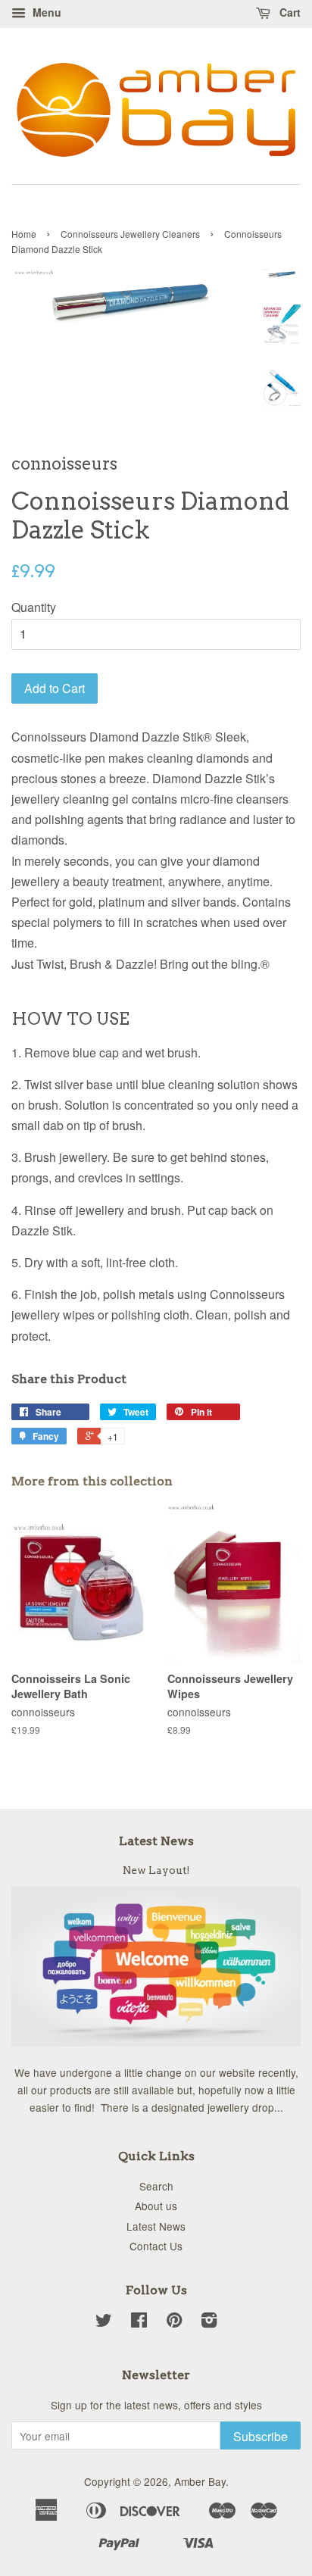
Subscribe (261, 2436)
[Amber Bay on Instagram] (209, 2322)
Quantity (34, 607)
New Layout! (156, 1870)
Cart (289, 12)
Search (156, 2186)
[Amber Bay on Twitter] (104, 2322)
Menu (45, 12)
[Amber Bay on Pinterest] (174, 2322)
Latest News (156, 1841)
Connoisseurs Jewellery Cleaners (130, 234)
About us (156, 2206)
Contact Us (156, 2246)
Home (24, 234)
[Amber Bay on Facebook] (139, 2322)
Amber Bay (200, 2481)
